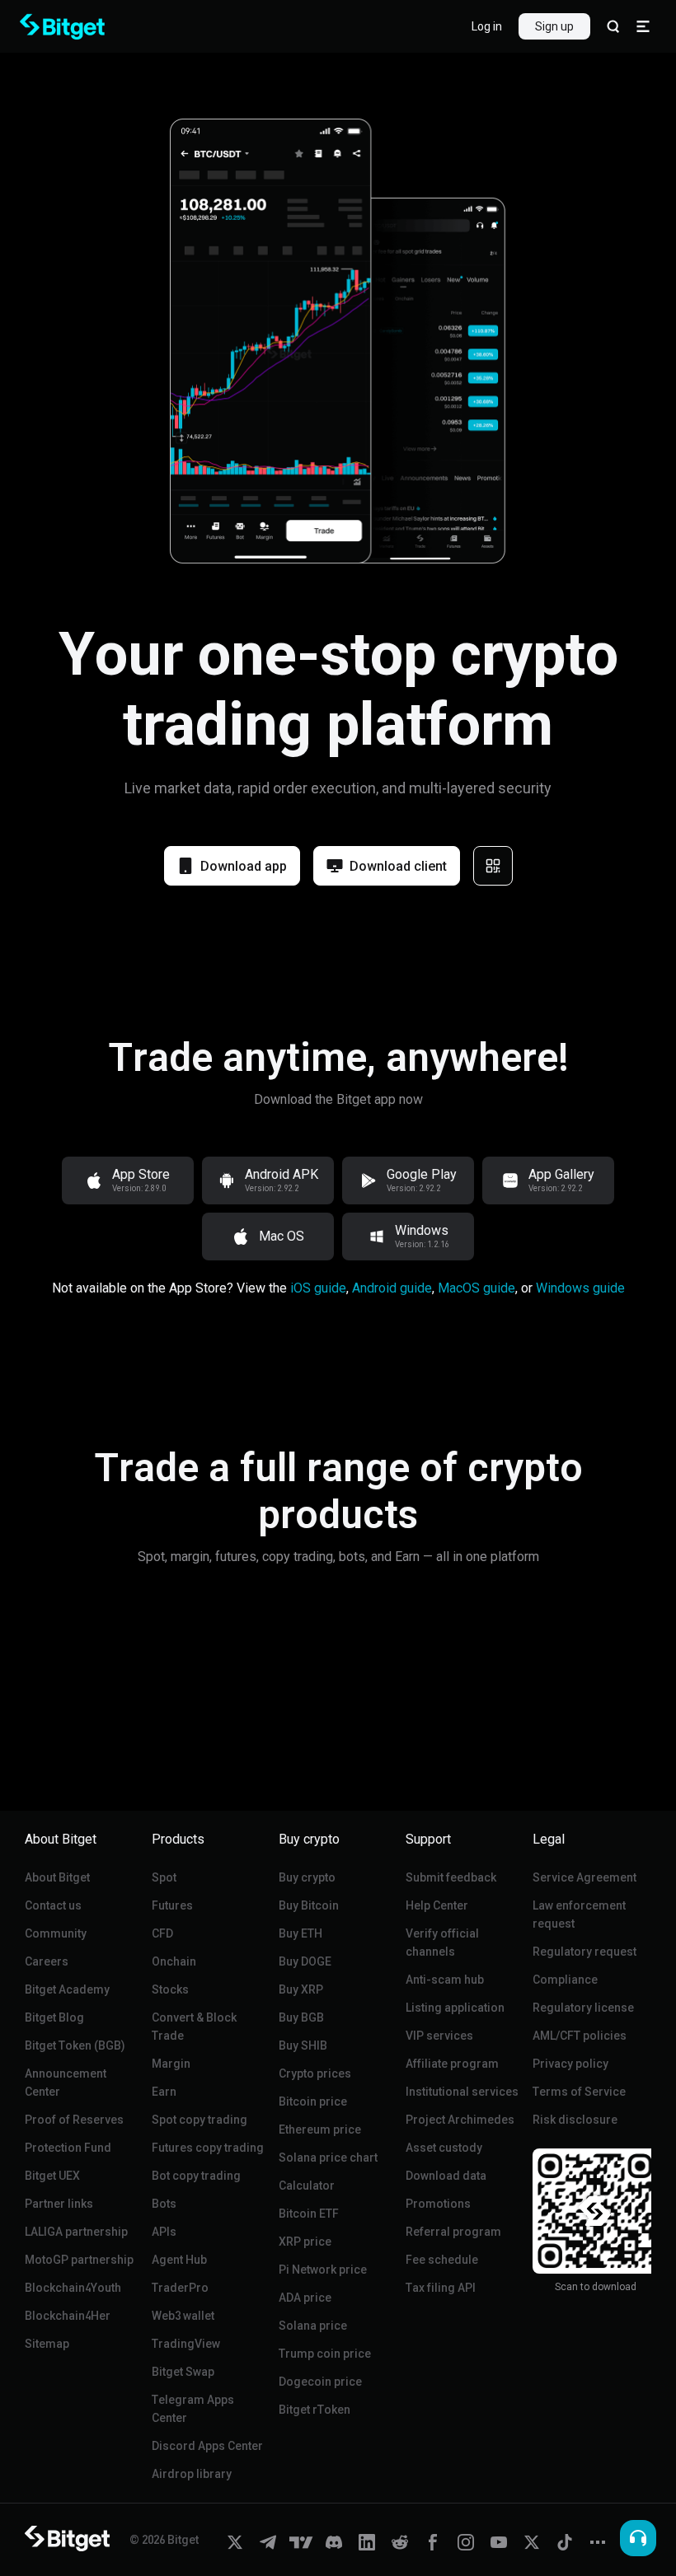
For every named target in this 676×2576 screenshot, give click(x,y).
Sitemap (47, 2344)
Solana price (313, 2326)
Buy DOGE (305, 1961)
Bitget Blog (54, 2017)
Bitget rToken (315, 2410)
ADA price (305, 2298)
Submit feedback (451, 1877)
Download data (446, 2176)
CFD (162, 1933)
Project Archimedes (460, 2120)
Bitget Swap (183, 2372)
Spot (164, 1877)
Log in (487, 26)
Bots (164, 2204)
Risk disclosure (575, 2120)
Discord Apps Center (207, 2446)
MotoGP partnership (79, 2260)
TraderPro (180, 2288)
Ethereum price (320, 2130)
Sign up (554, 26)
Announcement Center (66, 2083)
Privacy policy (570, 2064)
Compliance (565, 1980)
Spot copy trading (200, 2120)
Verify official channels (442, 1943)
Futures (172, 1905)
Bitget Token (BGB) (75, 2045)
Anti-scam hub (445, 1980)
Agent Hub (179, 2260)
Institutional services (462, 2092)
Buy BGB (301, 2017)
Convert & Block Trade (194, 2027)
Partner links (59, 2204)
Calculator (307, 2186)
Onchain (174, 1961)
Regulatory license (583, 2008)
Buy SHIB (303, 2045)
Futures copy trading (208, 2148)
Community (56, 1933)
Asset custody (444, 2148)
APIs (164, 2232)
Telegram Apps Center (193, 2409)
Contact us (53, 1905)
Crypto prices (315, 2073)
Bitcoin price (313, 2101)
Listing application (455, 2008)
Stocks (170, 1989)
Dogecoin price (320, 2382)
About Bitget (57, 1877)
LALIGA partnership (76, 2232)
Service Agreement (584, 1877)
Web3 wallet (183, 2316)
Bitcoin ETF (309, 2214)
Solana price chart (328, 2158)
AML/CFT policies (580, 2036)
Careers (47, 1961)
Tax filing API (441, 2288)
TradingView (186, 2344)
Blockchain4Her (68, 2316)
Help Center (437, 1905)
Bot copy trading (196, 2176)
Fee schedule (442, 2260)
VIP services (439, 2036)
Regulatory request (584, 1952)
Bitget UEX (52, 2176)
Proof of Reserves (74, 2120)
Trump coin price (325, 2354)
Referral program (453, 2232)
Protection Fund (68, 2148)
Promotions (438, 2204)
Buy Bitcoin (309, 1905)
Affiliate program (452, 2064)
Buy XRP (301, 1989)
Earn (164, 2092)
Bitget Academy (67, 1989)
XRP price (305, 2242)
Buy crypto (307, 1877)
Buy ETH (300, 1933)
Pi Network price (323, 2270)
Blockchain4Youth (73, 2288)
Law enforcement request (579, 1914)
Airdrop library (192, 2474)
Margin (171, 2064)
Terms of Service (579, 2092)
